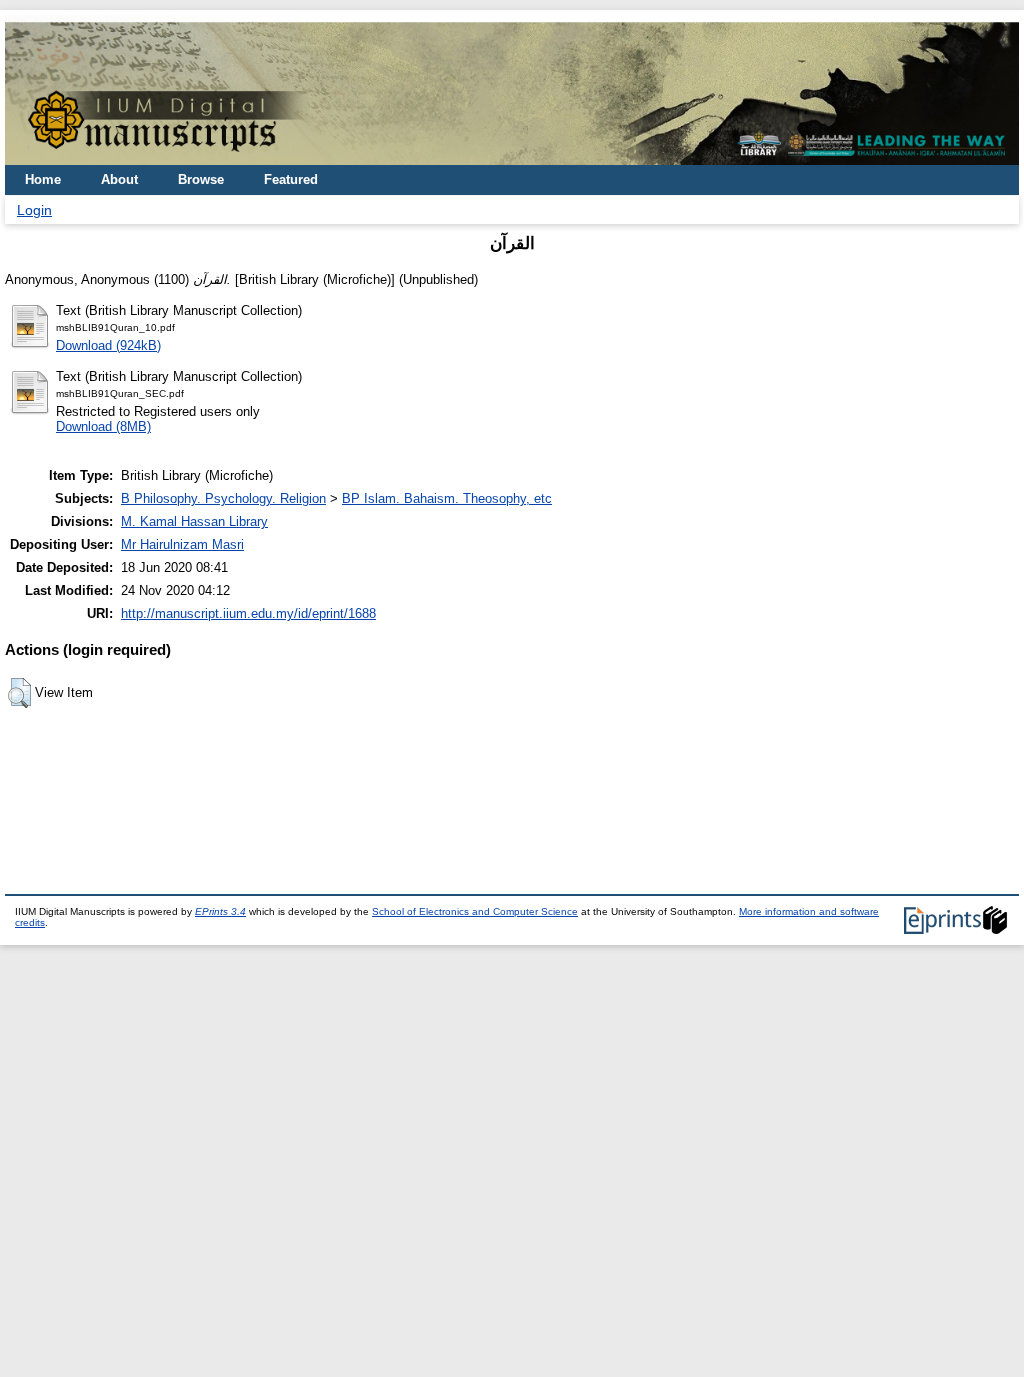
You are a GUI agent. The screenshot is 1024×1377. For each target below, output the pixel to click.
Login (34, 210)
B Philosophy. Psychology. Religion (223, 498)
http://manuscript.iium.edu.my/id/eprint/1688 (248, 613)
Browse (201, 179)
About (119, 179)
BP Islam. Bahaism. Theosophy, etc (447, 498)
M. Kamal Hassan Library (194, 521)
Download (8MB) (103, 426)
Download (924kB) (108, 345)
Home (43, 179)
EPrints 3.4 (220, 911)
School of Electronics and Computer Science (475, 911)
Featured (291, 179)
